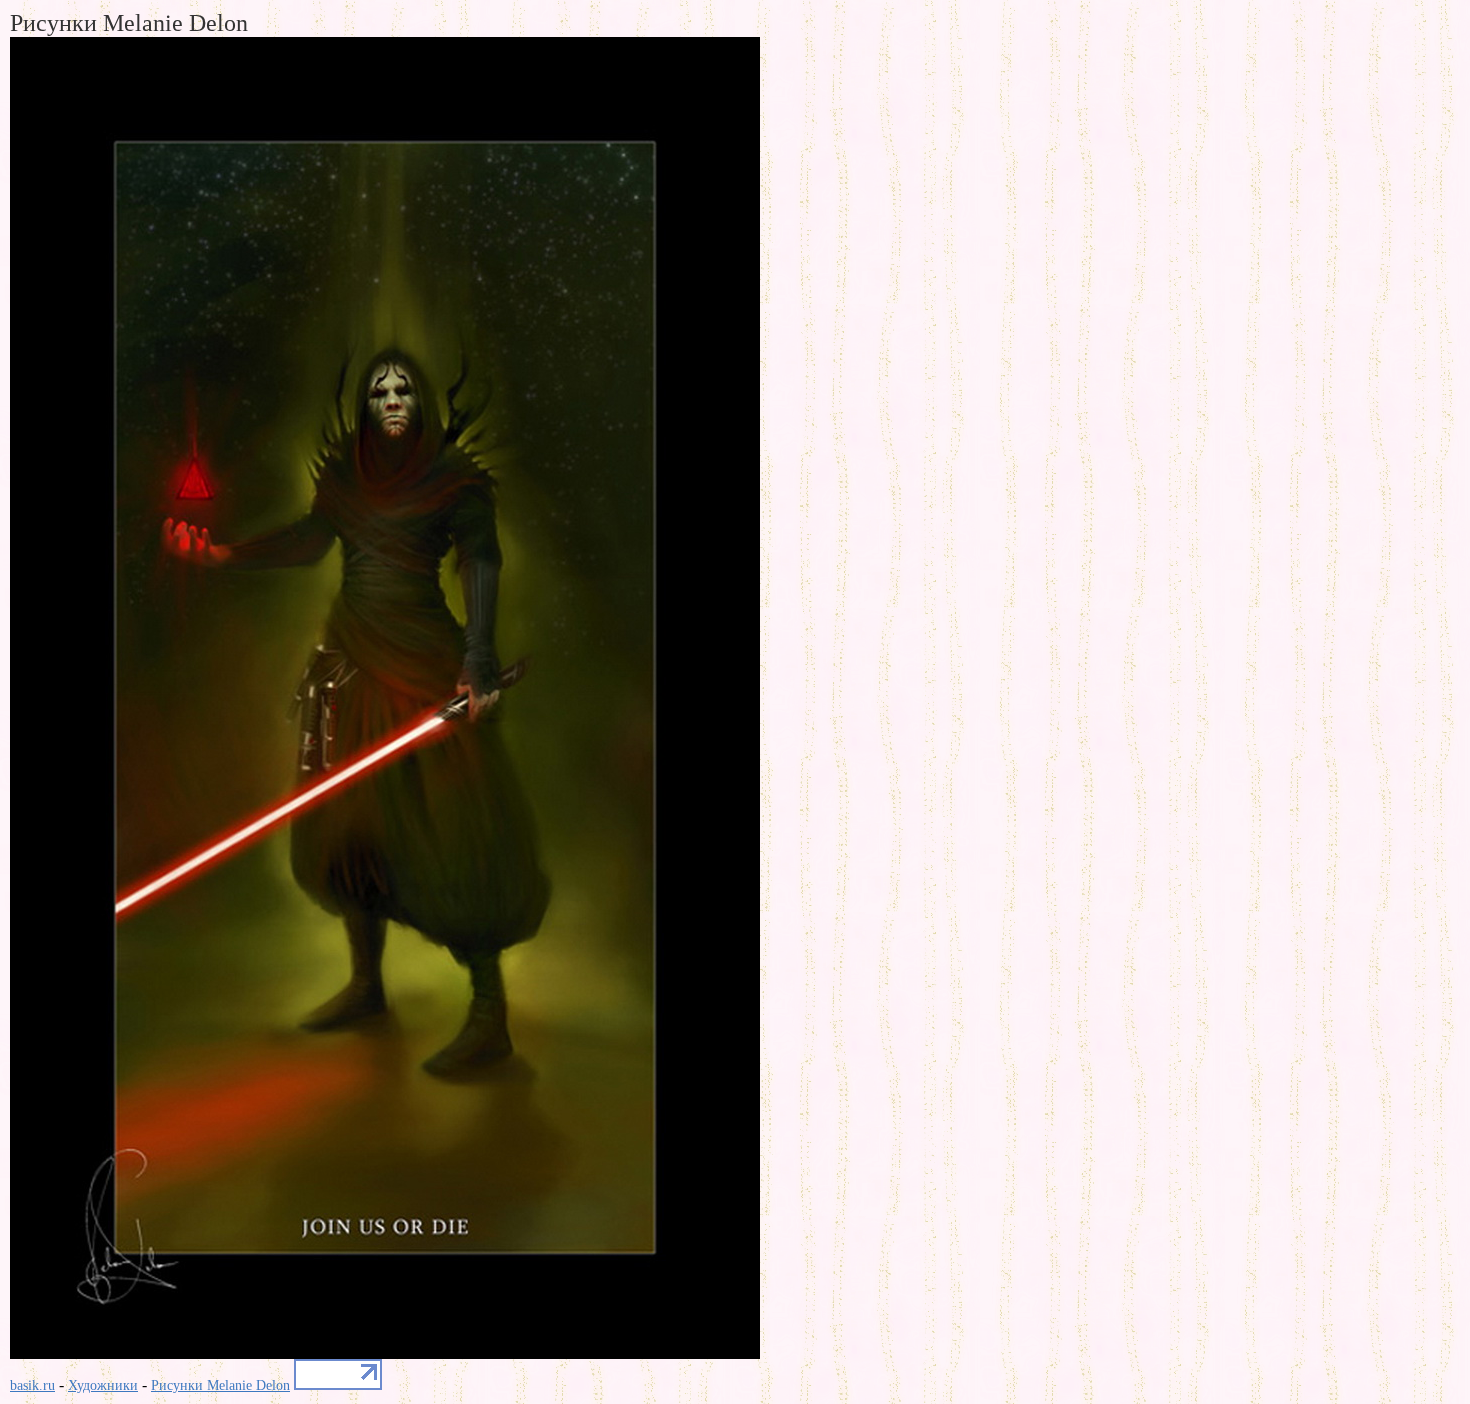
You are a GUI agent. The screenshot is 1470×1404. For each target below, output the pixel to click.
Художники (103, 1385)
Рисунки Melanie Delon (220, 1385)
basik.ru (32, 1385)
